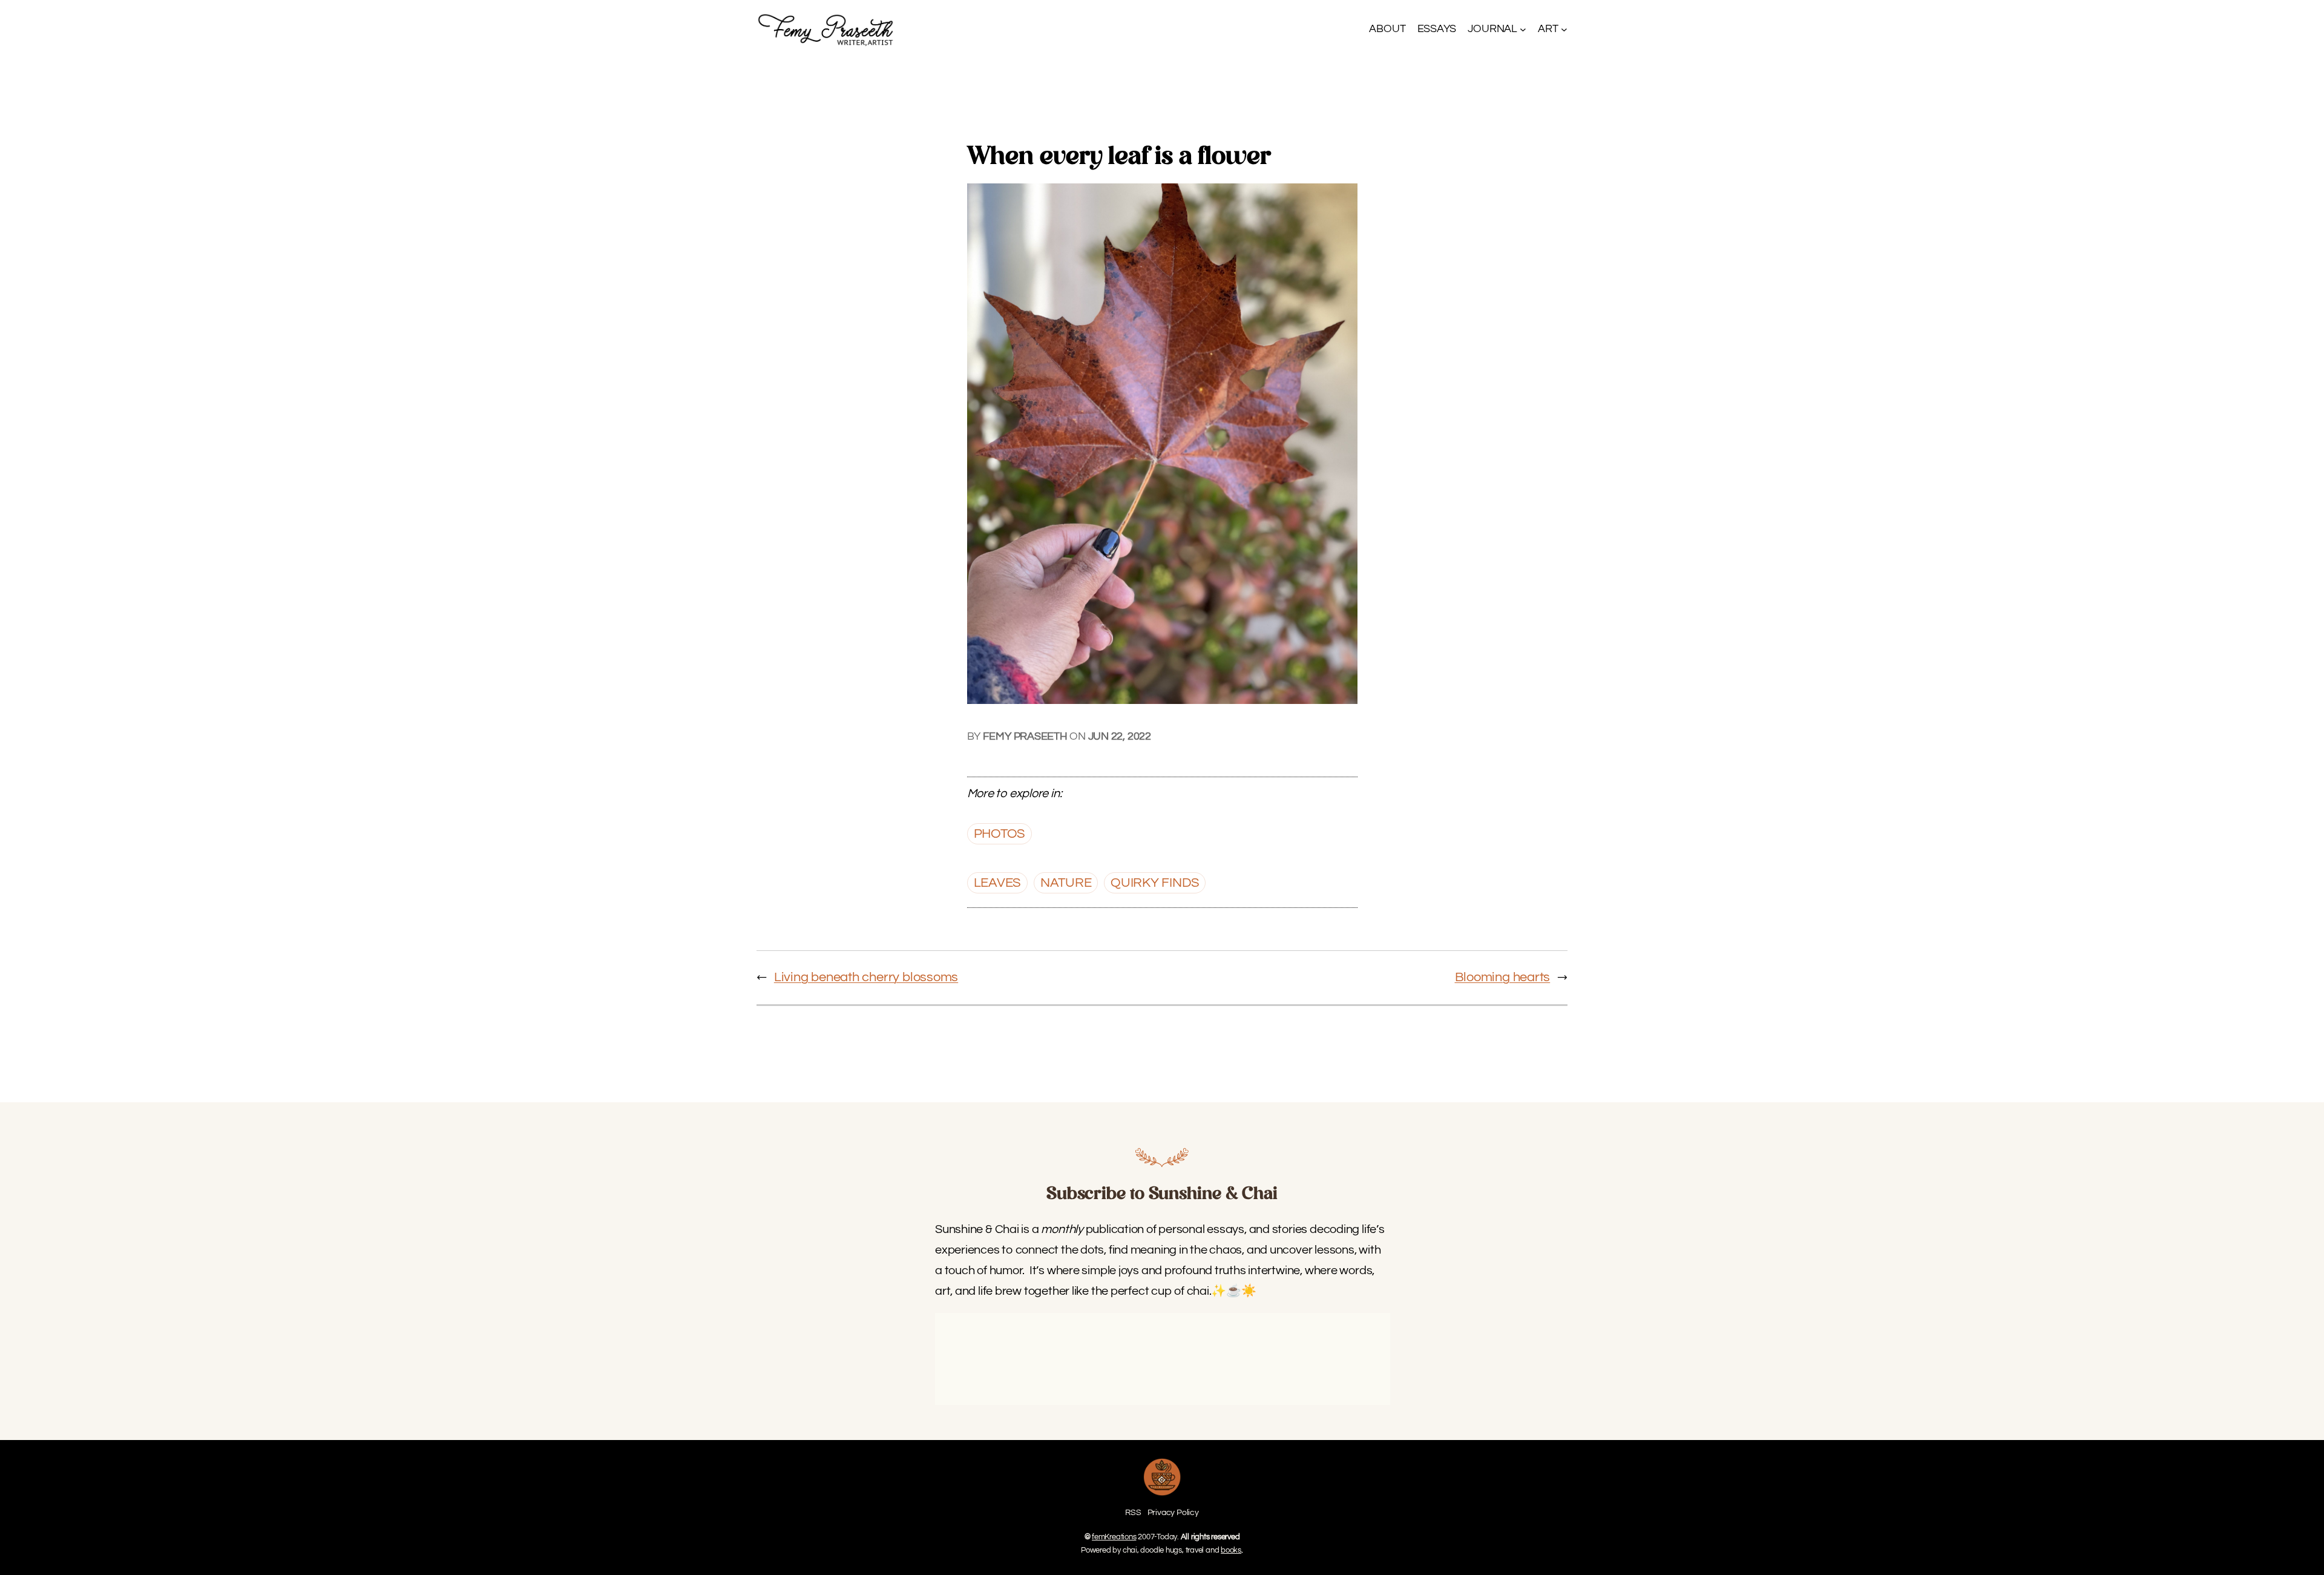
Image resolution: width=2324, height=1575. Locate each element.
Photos (1000, 834)
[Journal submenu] (1523, 29)
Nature (1066, 883)
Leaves (998, 883)
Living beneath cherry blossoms (866, 977)
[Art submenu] (1564, 29)
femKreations (1114, 1537)
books (1231, 1550)
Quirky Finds (1155, 883)
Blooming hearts (1503, 977)
